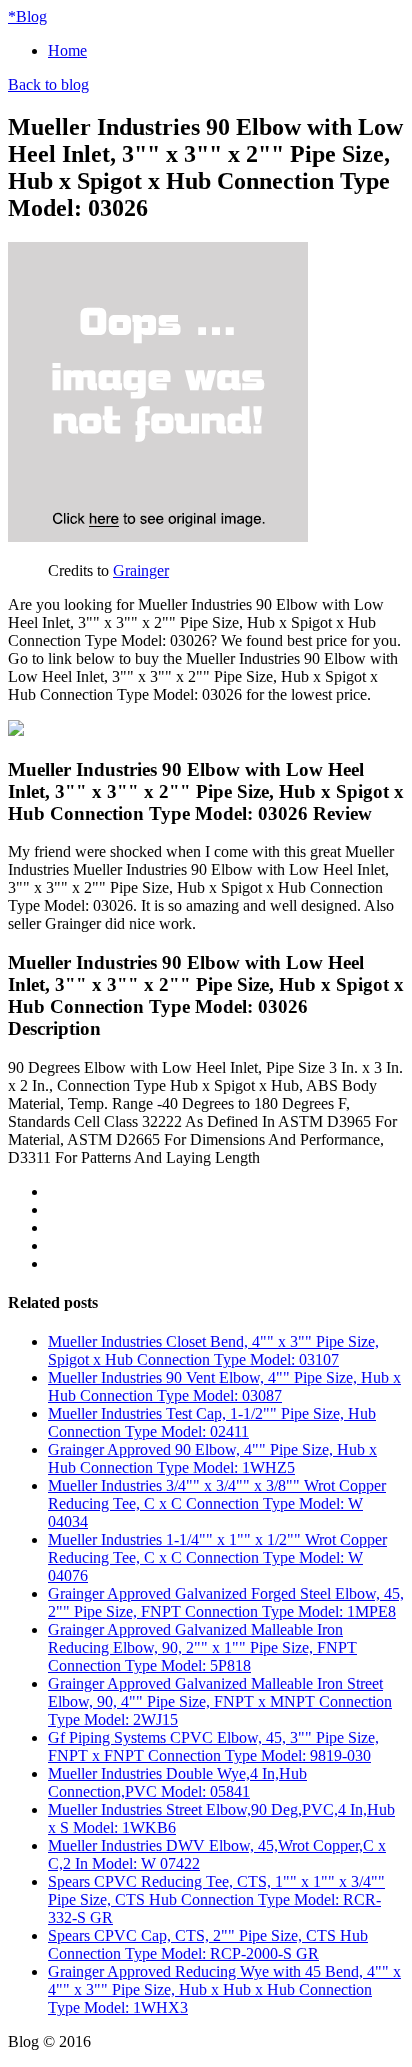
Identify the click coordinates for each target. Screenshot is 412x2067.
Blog (27, 16)
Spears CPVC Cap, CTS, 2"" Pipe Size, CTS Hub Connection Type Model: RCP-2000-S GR (208, 1944)
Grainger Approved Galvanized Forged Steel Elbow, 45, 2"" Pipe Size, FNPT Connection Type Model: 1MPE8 (226, 1602)
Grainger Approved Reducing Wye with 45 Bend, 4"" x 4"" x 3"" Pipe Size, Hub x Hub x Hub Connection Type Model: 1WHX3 (224, 1989)
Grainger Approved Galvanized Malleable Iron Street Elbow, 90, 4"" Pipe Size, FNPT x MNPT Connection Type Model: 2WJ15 (220, 1701)
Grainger (141, 570)
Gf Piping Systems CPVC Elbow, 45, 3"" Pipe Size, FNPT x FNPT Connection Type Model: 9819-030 (213, 1746)
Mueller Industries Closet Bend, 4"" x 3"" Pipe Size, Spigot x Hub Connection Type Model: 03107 (213, 1350)
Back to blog (48, 84)
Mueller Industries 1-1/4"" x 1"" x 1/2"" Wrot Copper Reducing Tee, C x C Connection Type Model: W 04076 (217, 1557)
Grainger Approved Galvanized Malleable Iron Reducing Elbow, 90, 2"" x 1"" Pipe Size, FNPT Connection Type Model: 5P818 (202, 1647)
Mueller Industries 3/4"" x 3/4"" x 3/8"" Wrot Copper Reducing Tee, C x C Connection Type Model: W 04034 (217, 1503)
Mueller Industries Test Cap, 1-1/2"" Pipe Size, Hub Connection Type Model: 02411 (212, 1422)
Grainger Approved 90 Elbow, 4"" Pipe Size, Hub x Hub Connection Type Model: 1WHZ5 (212, 1458)
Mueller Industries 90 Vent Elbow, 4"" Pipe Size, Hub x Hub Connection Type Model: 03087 (224, 1386)
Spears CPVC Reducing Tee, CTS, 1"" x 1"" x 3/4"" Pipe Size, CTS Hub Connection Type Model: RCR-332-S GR (216, 1899)
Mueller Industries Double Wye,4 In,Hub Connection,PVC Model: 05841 (177, 1782)
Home (67, 50)
